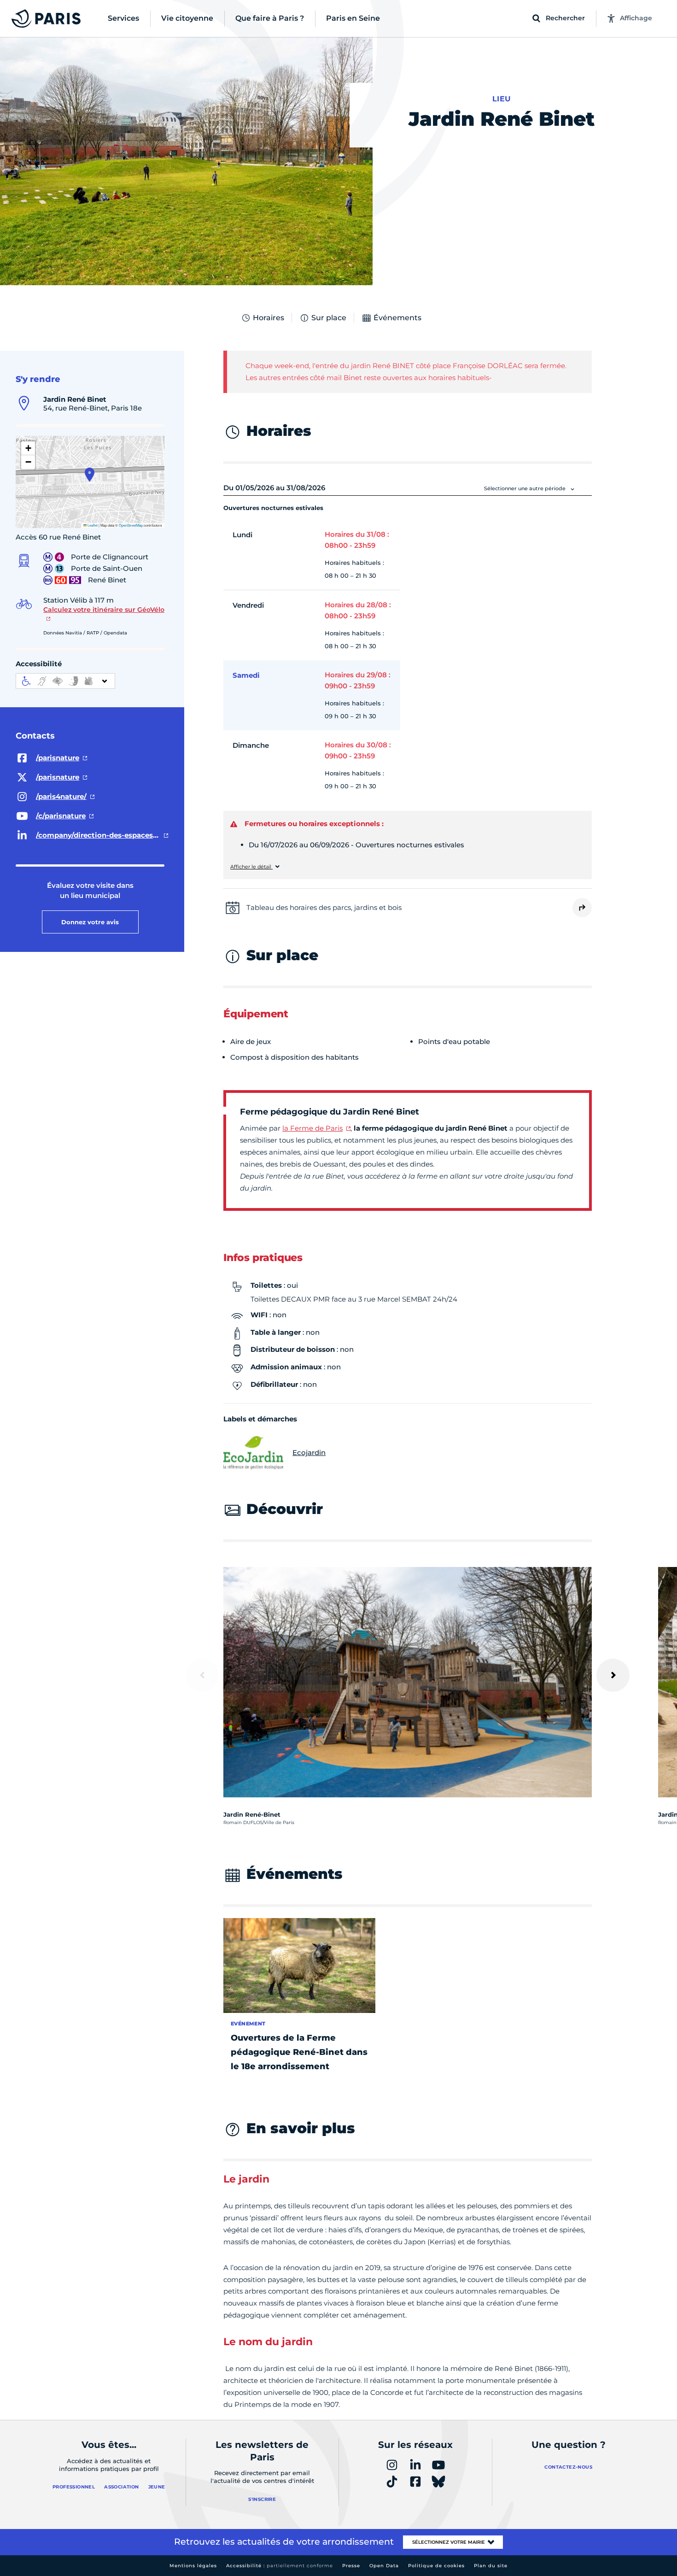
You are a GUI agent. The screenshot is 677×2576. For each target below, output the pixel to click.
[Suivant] (613, 1675)
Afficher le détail (251, 867)
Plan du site (491, 2566)
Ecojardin (309, 1452)
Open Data (384, 2566)
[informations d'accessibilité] (65, 681)
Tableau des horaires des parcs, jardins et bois (324, 907)
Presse (351, 2566)
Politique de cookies (436, 2566)
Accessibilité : (280, 2566)
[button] (90, 475)
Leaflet (92, 525)
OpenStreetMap (131, 525)
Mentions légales (193, 2566)
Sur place (329, 318)
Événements (397, 318)
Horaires (268, 318)
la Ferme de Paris (312, 1128)
